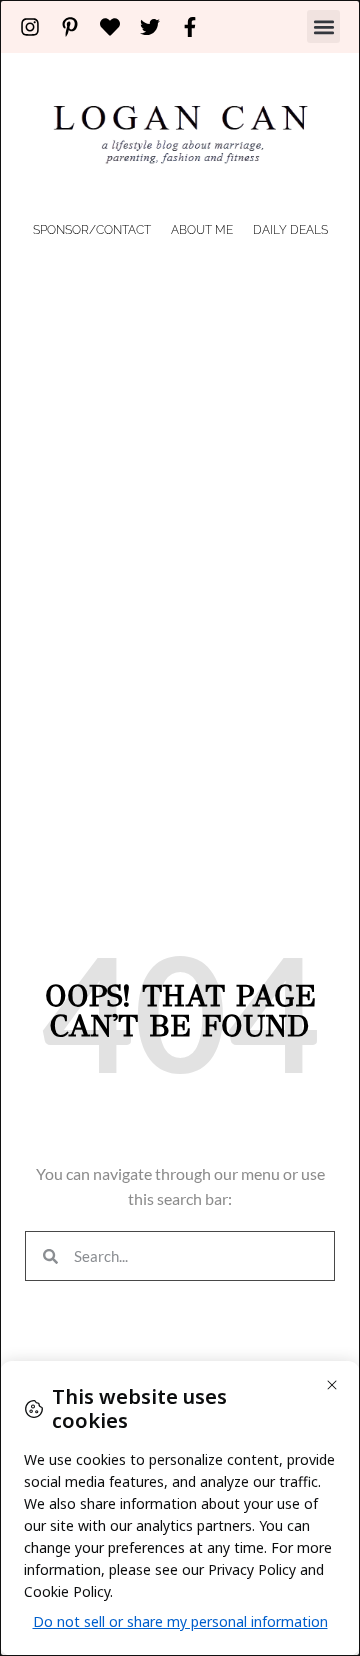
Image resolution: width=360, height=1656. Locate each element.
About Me (202, 230)
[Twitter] (150, 27)
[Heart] (110, 27)
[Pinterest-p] (70, 27)
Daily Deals (290, 230)
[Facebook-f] (190, 27)
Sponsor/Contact (92, 230)
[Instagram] (30, 27)
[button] (323, 26)
